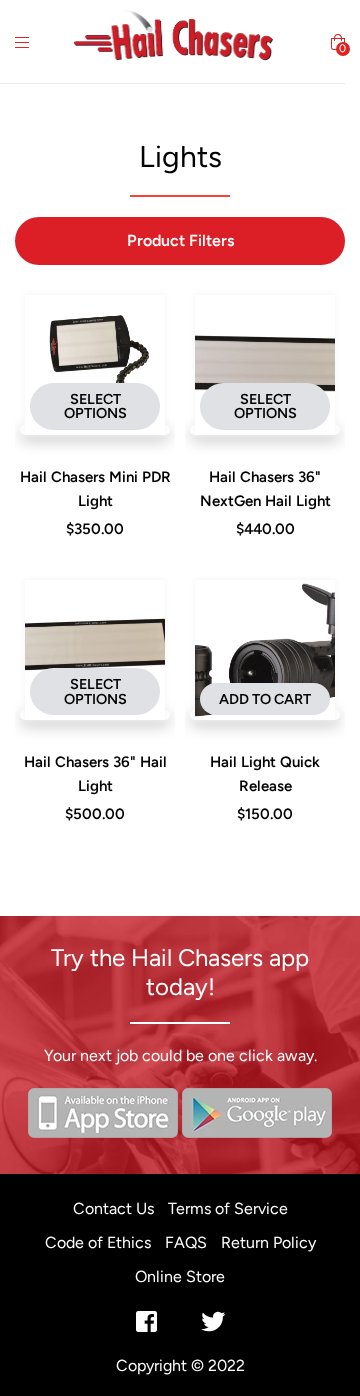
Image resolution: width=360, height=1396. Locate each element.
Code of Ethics (98, 1242)
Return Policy (268, 1242)
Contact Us (113, 1208)
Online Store (180, 1276)
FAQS (186, 1242)
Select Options (95, 406)
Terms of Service (228, 1208)
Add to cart (265, 699)
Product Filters (180, 240)
